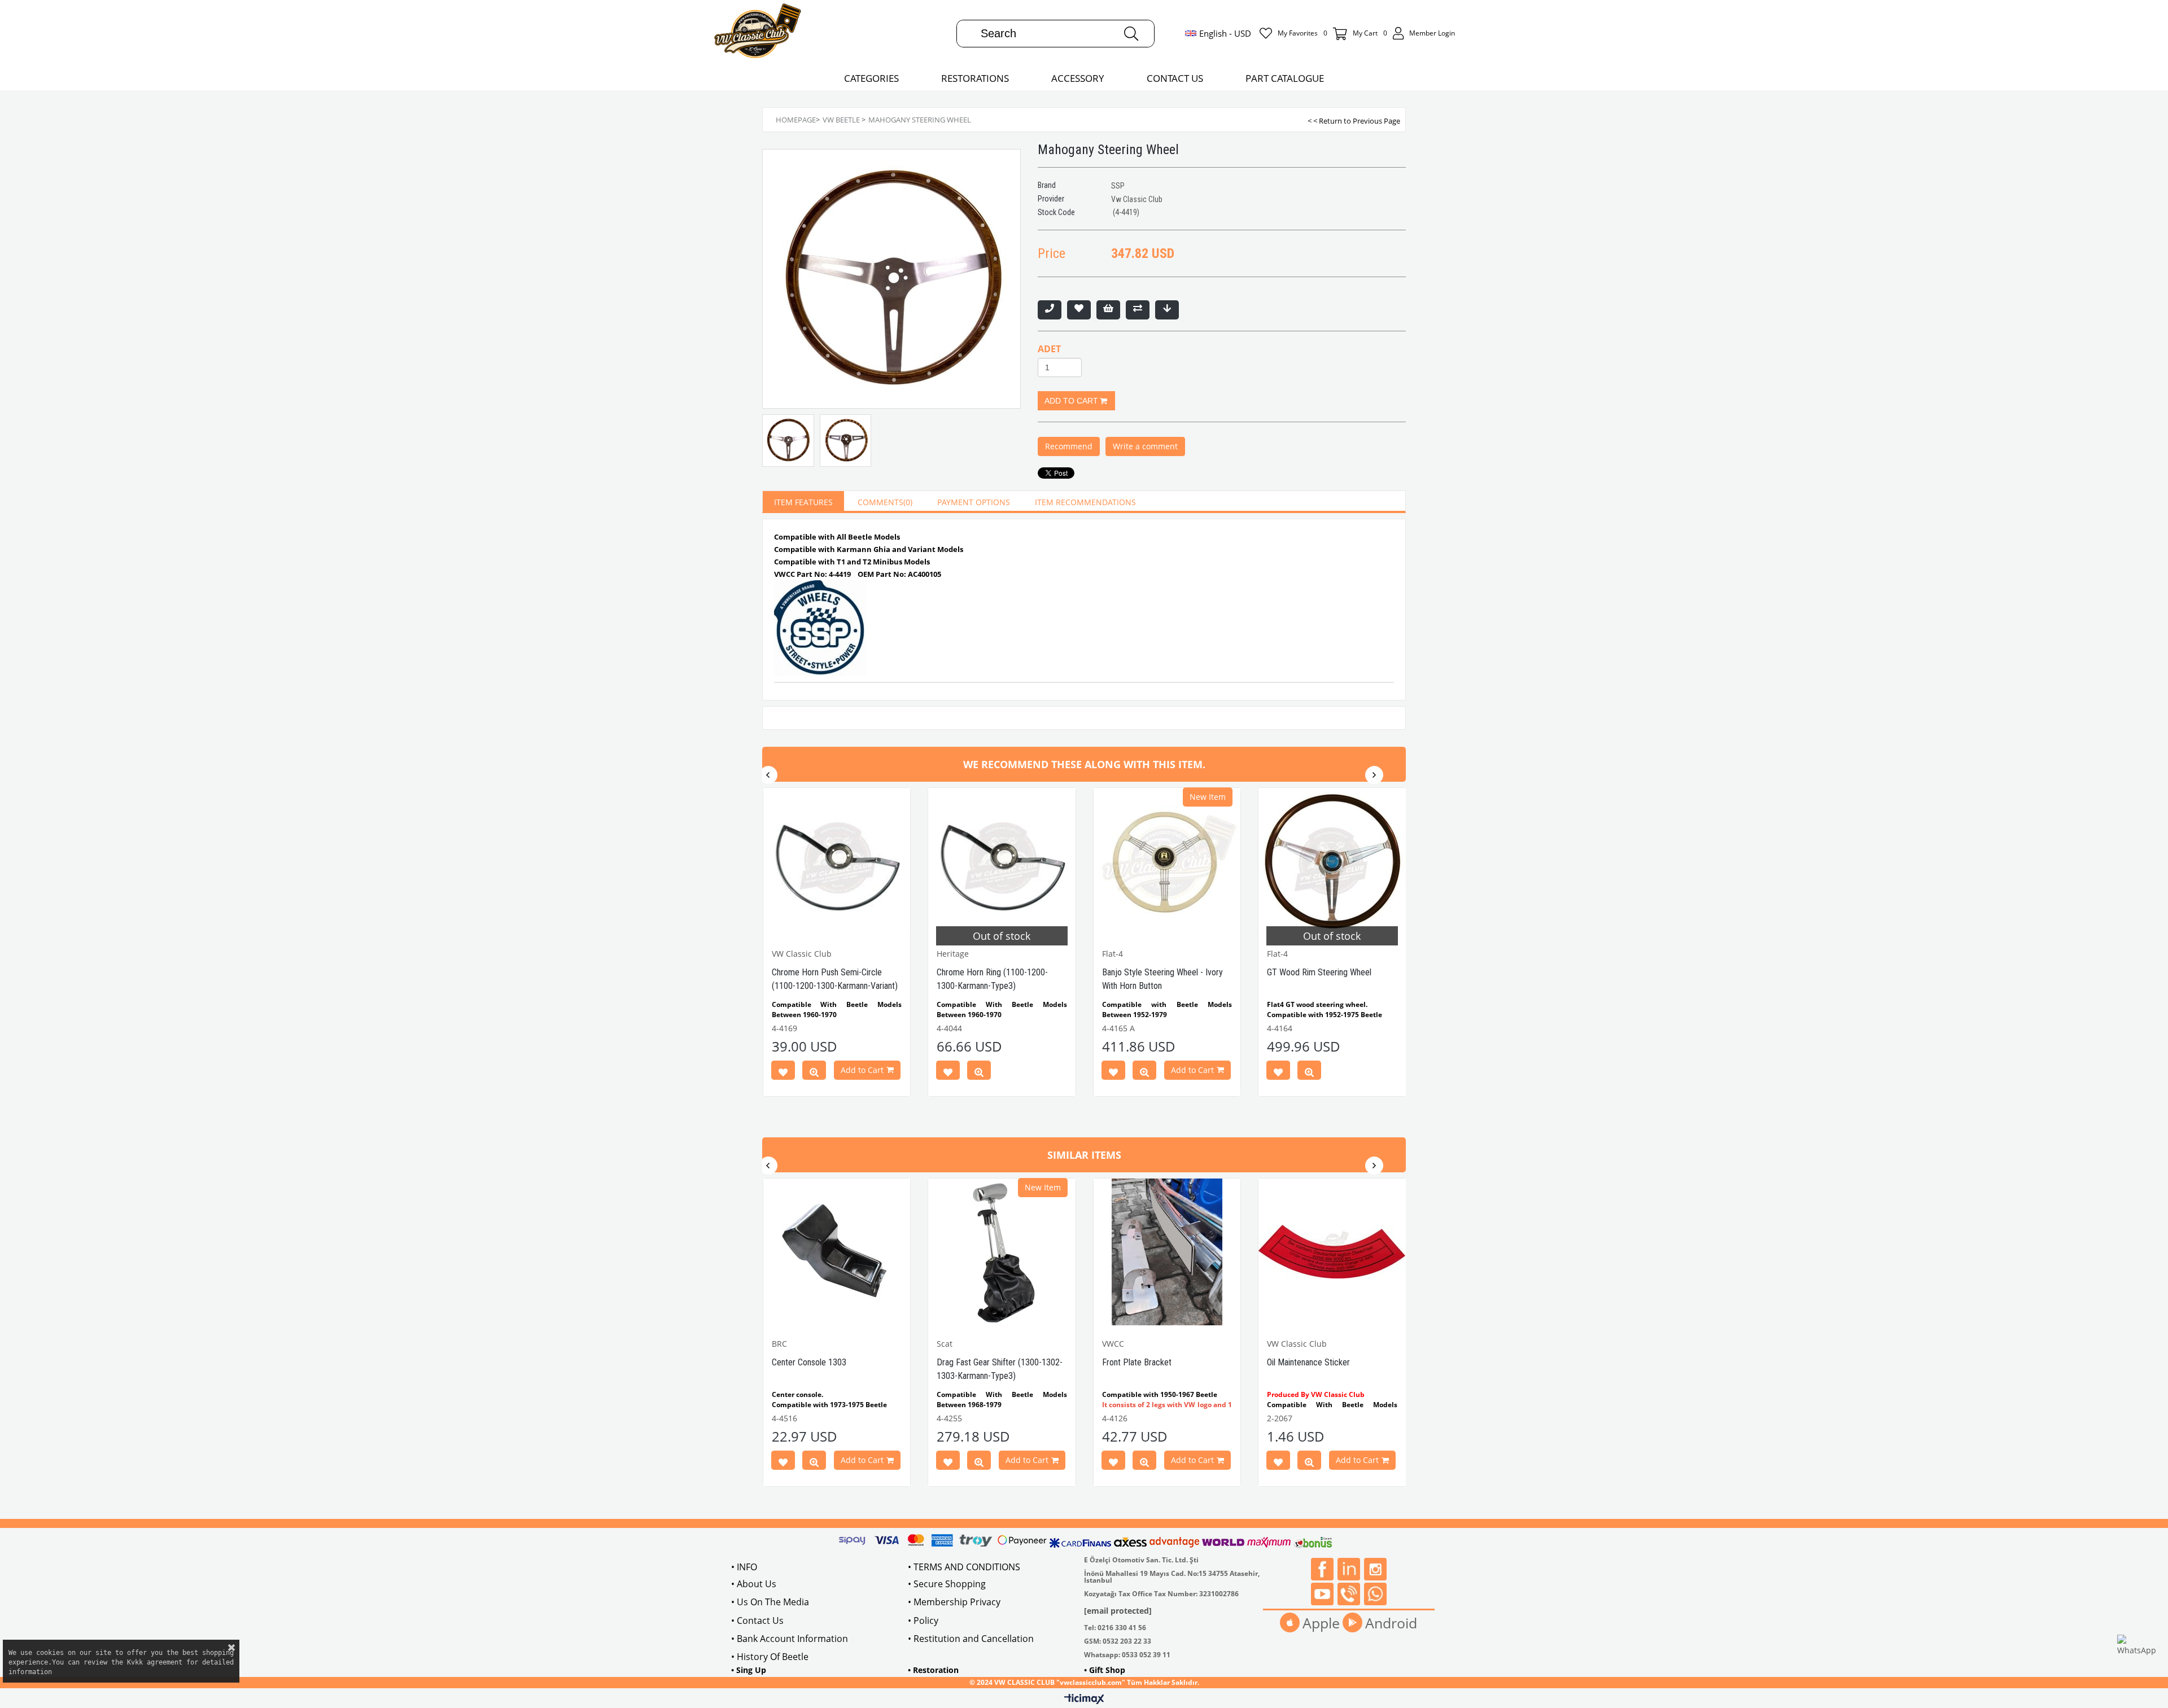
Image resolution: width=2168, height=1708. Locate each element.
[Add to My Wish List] (1108, 310)
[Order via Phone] (1050, 310)
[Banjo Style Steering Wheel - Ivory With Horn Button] (1167, 862)
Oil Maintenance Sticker (1308, 1362)
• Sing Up (749, 1670)
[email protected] (1118, 1611)
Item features (803, 502)
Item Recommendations (1085, 502)
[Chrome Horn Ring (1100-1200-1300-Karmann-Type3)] (1002, 862)
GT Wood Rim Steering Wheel (1319, 972)
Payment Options (974, 502)
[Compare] (1138, 310)
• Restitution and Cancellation (971, 1639)
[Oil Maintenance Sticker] (1332, 1252)
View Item (814, 1072)
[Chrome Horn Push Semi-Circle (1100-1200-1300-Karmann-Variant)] (837, 862)
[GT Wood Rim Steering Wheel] (1332, 862)
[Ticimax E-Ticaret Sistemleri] (1084, 1700)
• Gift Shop (1105, 1670)
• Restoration (933, 1670)
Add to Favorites (783, 1072)
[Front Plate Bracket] (1167, 1252)
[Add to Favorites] (1079, 310)
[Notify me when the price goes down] (1167, 310)
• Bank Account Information (790, 1639)
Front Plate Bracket (1137, 1362)
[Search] (1131, 34)
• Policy (923, 1621)
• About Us (754, 1584)
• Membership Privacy (954, 1602)
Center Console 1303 (809, 1362)
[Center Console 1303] (837, 1252)
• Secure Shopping (947, 1584)
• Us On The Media (770, 1602)
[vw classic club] (758, 33)
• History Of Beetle (770, 1657)
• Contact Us (757, 1621)
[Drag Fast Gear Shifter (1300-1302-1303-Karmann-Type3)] (1002, 1252)
